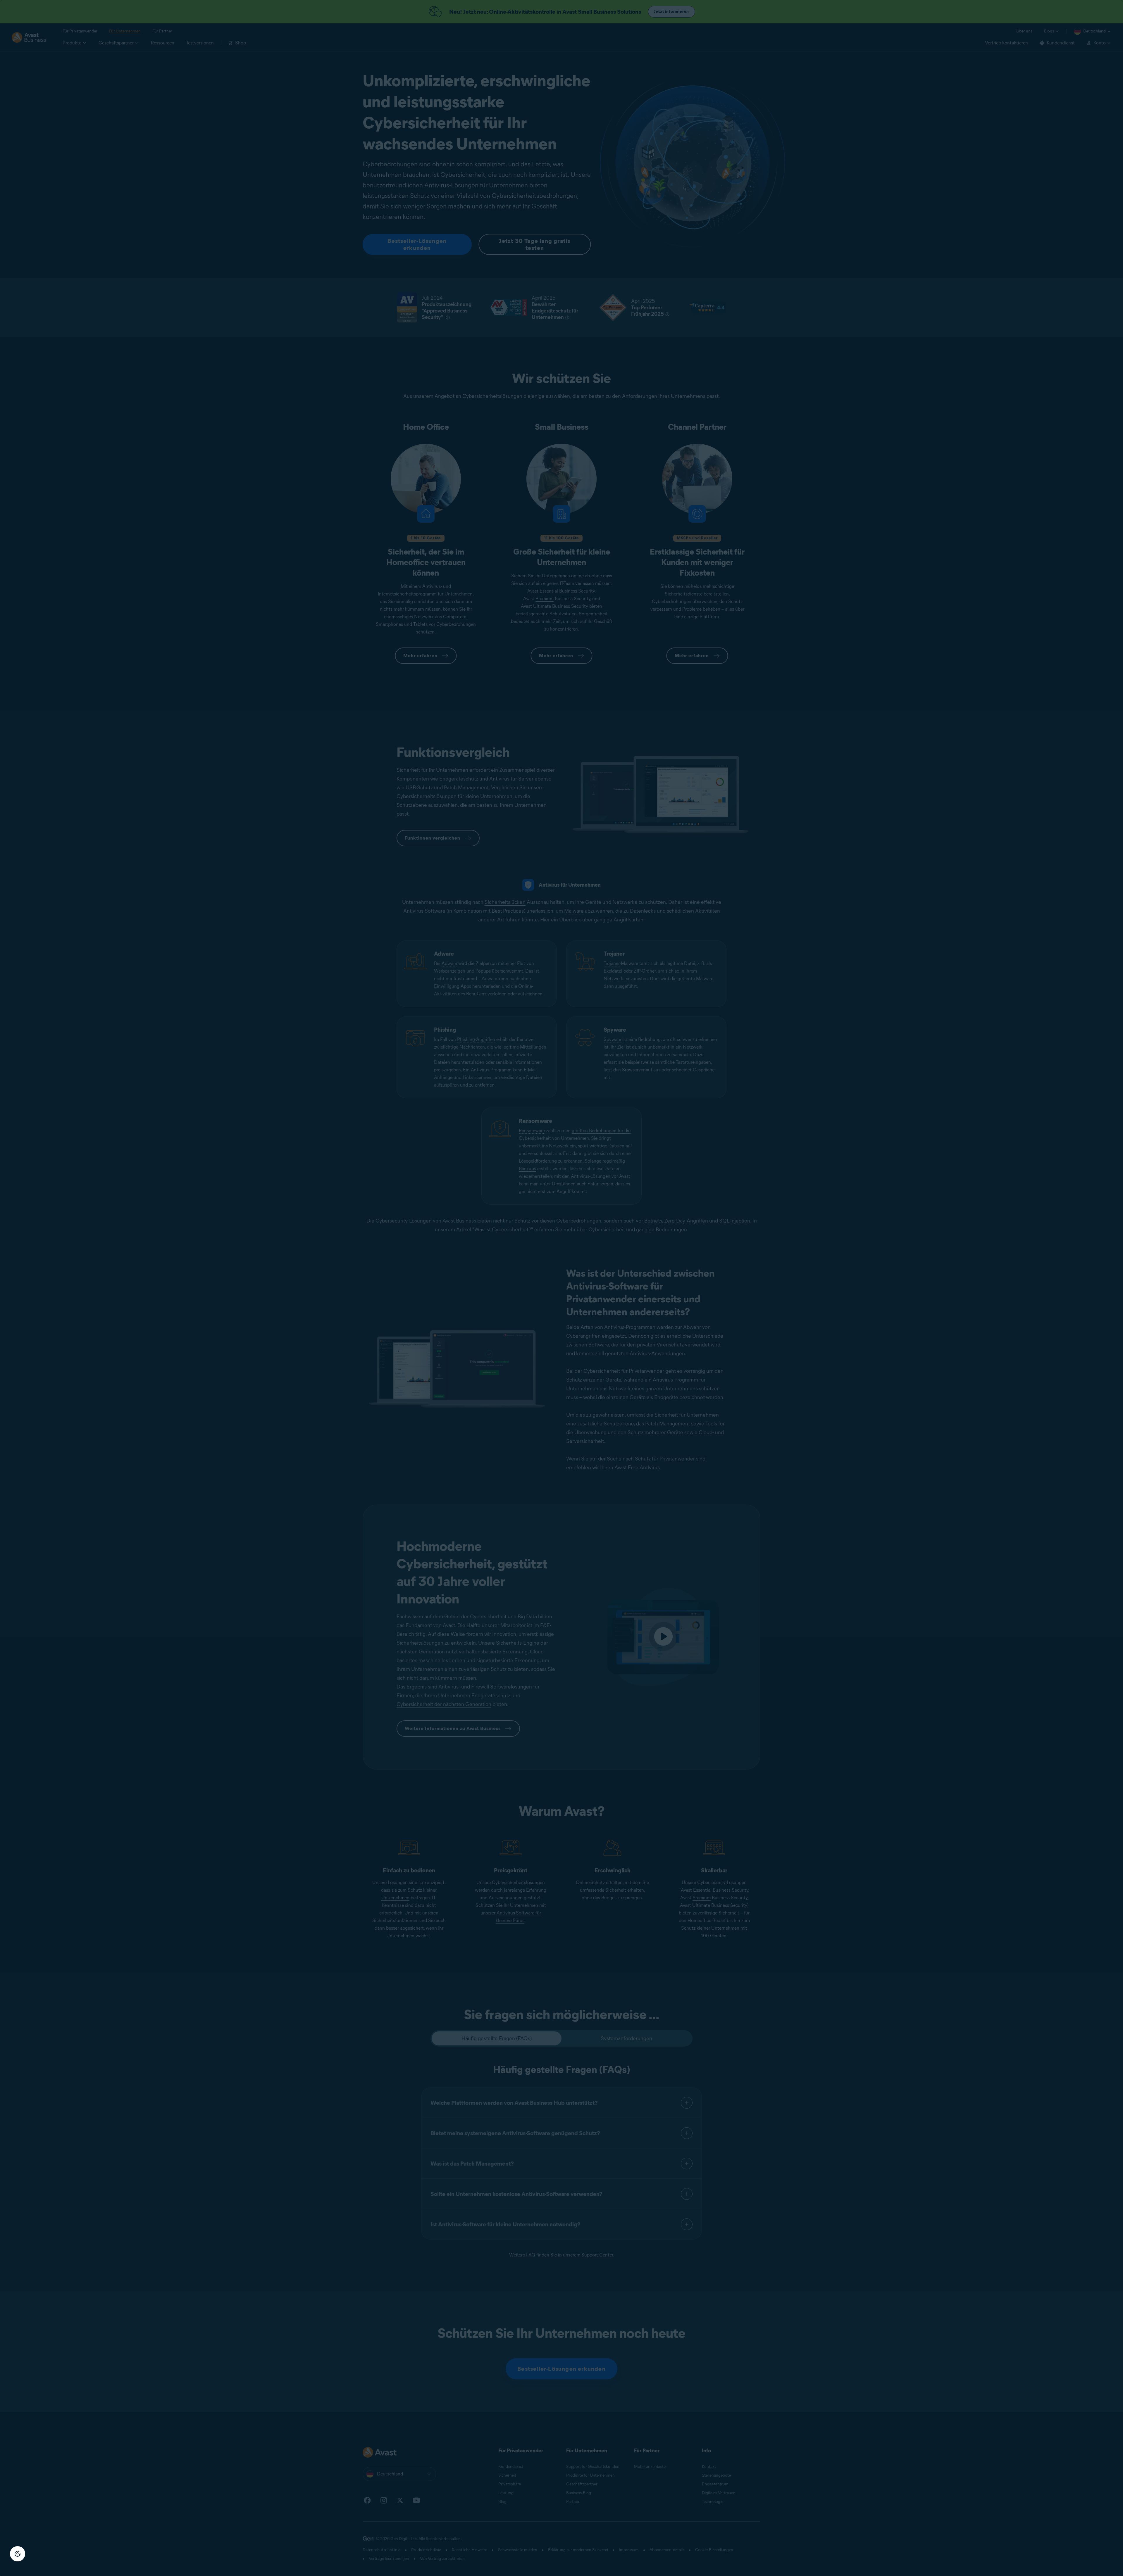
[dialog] (561, 1288)
